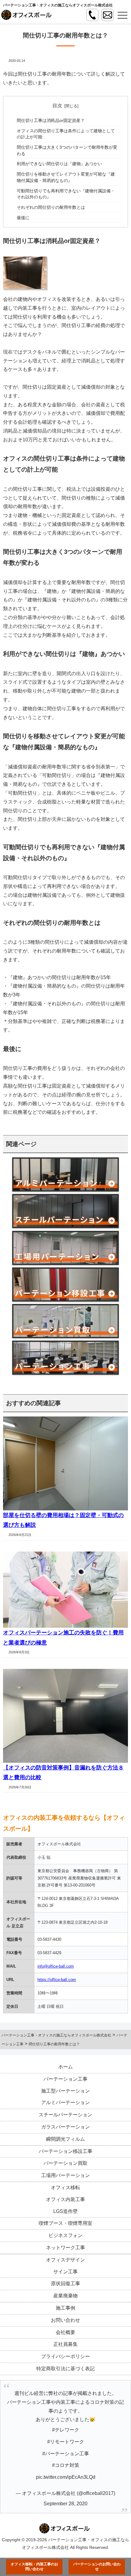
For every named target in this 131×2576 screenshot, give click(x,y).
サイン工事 (65, 2272)
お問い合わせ (65, 2320)
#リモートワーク (66, 2442)
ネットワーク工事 (65, 2248)
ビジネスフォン (65, 2236)
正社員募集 (65, 2344)
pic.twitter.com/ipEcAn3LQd (66, 2477)
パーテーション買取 (65, 2163)
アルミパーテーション (65, 2103)
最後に (23, 218)
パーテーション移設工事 (65, 2151)
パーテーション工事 (65, 2079)
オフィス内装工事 (65, 2199)
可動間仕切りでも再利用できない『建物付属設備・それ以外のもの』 (66, 194)
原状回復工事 (65, 2284)
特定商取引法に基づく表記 (65, 2369)
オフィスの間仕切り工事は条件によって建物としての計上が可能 (66, 134)
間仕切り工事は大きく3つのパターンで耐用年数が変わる (67, 150)
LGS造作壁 (65, 2211)
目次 (57, 106)
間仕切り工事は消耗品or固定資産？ (51, 120)
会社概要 (65, 2332)
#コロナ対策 (66, 2466)
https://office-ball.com (57, 1980)
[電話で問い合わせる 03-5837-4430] (92, 15)
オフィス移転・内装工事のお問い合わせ (34, 2567)
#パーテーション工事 (66, 2454)
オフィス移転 (65, 2188)
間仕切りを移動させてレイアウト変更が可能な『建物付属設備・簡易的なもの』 (66, 177)
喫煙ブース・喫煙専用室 (65, 2223)
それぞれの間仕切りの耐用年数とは (51, 207)
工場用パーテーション (65, 2176)
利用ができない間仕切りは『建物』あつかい (59, 164)
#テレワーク (66, 2430)
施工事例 (65, 2308)
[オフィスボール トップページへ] (27, 15)
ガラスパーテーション (65, 2127)
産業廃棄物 (65, 2296)
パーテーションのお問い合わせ (97, 2567)
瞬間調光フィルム (65, 2139)
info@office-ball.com (56, 1966)
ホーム (65, 2067)
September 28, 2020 (65, 2504)
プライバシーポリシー (65, 2357)
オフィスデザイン (65, 2260)
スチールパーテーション (65, 2115)
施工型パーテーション (65, 2091)
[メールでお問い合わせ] (108, 15)
